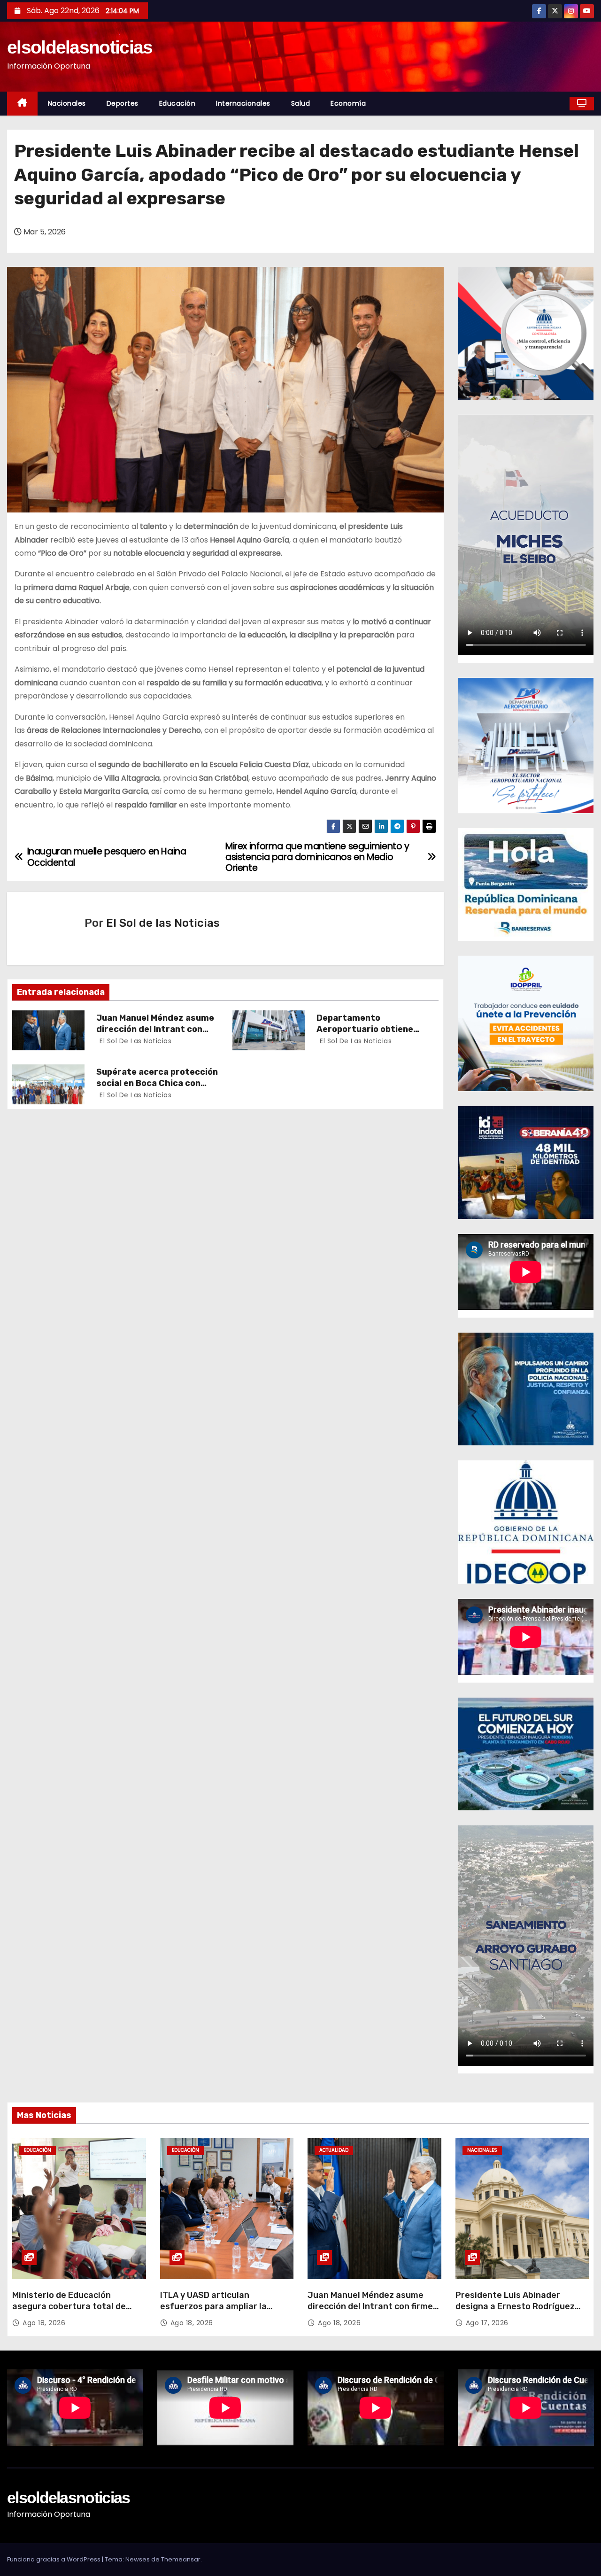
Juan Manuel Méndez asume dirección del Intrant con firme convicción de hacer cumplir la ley (370, 2312)
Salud (301, 103)
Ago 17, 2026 (487, 2323)
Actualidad (334, 2150)
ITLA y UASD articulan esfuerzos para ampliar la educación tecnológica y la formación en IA (215, 2312)
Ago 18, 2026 (44, 2323)
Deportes (123, 103)
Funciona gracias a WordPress (54, 2559)
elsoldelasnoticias (80, 47)
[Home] (22, 104)
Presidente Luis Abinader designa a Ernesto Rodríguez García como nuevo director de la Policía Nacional (519, 2312)
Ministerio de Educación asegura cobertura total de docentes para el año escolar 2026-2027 (72, 2312)
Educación (177, 103)
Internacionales (243, 103)
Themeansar (181, 2559)
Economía (348, 103)
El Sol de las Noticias (163, 923)
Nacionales (67, 103)
